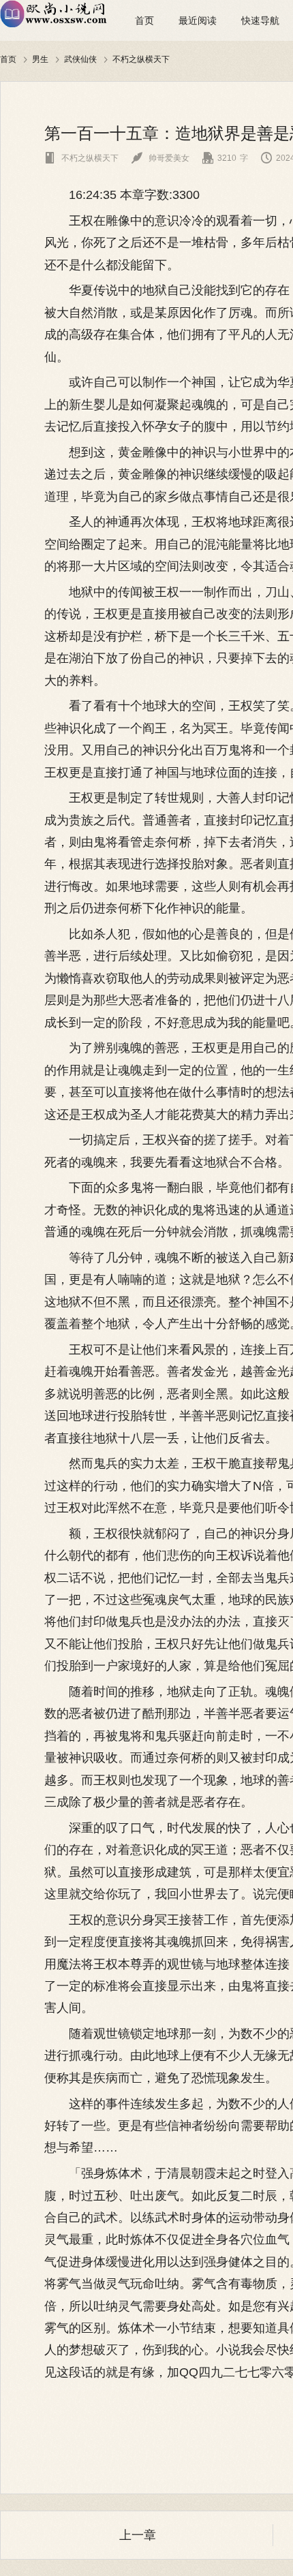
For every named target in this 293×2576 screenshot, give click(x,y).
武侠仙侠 (80, 59)
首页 (144, 20)
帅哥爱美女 (160, 158)
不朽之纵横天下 (141, 59)
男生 (40, 59)
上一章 (138, 2535)
